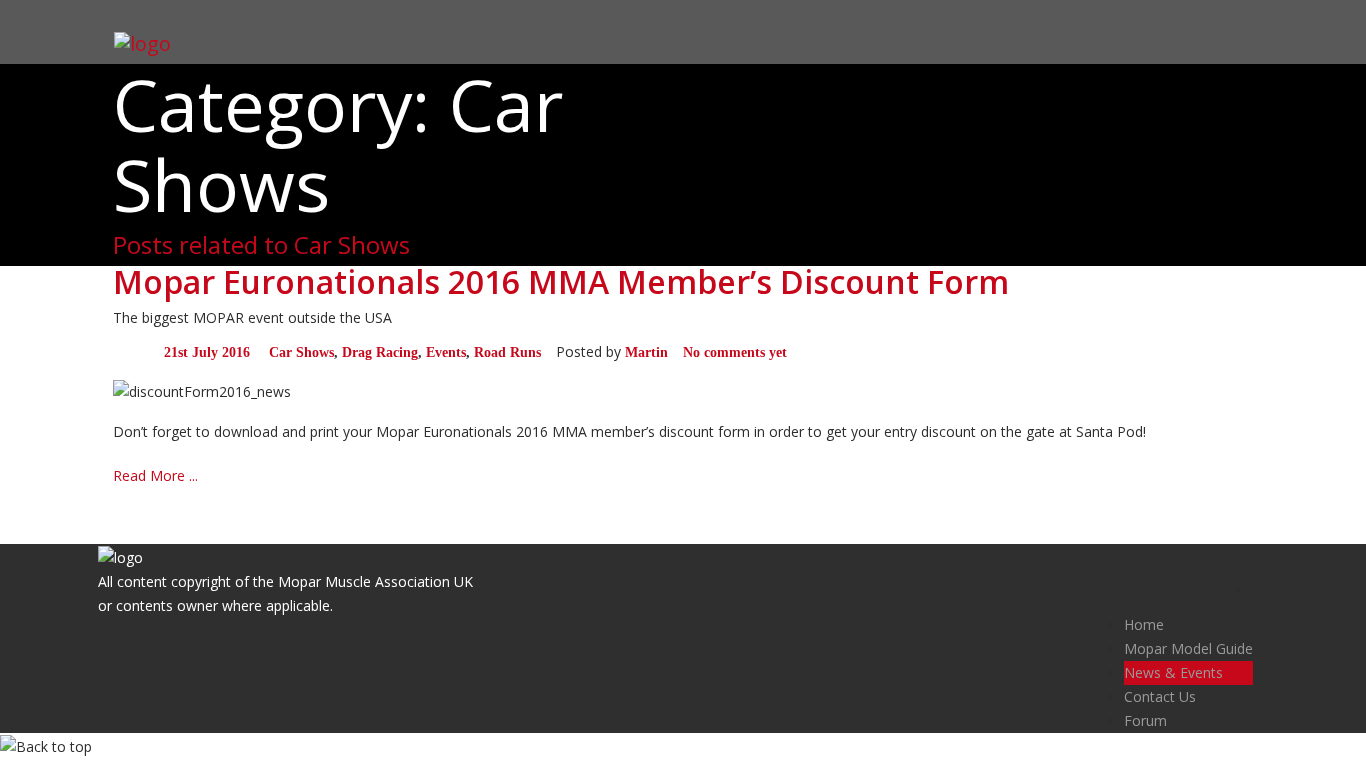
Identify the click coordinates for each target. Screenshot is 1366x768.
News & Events (1173, 672)
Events (446, 352)
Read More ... (155, 475)
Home (1144, 624)
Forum (1145, 720)
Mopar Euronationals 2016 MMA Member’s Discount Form (561, 281)
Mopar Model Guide (1188, 648)
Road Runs (507, 352)
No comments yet (735, 352)
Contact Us (1160, 696)
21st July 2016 (207, 352)
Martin (646, 352)
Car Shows (301, 352)
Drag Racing (380, 352)
